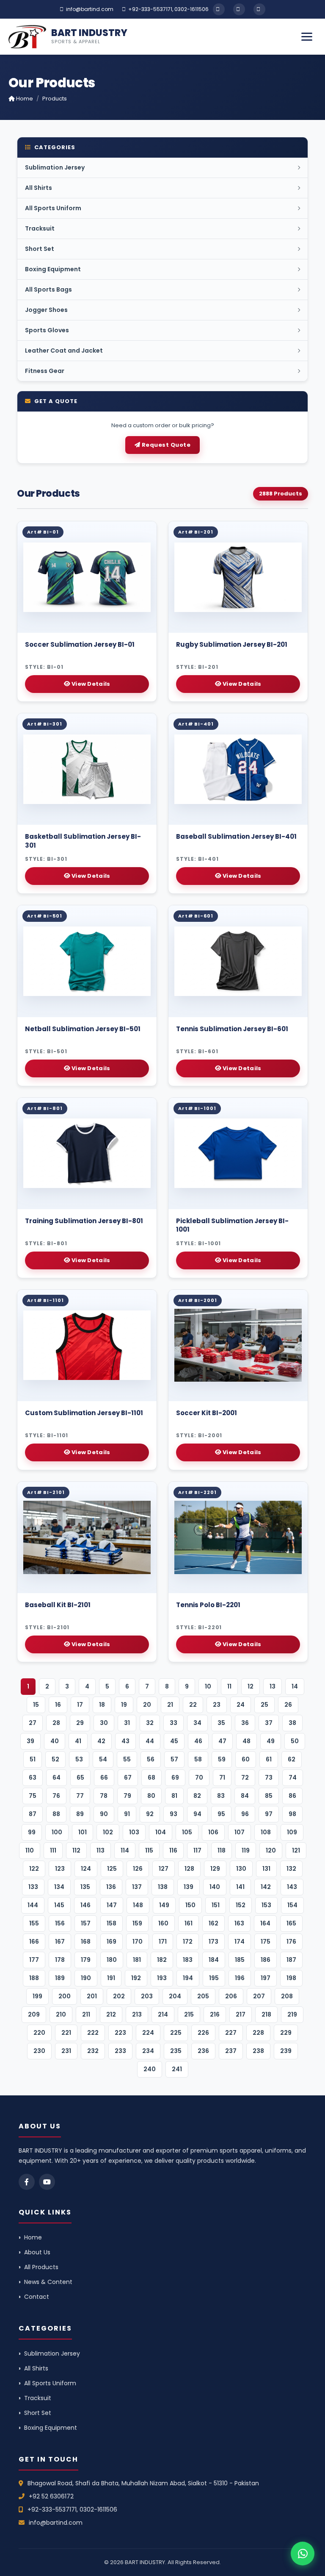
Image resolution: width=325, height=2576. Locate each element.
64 (56, 1778)
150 (190, 1905)
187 (291, 1960)
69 (175, 1778)
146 (85, 1905)
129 (215, 1869)
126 (138, 1869)
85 (269, 1796)
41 (78, 1741)
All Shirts (36, 2368)
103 (134, 1832)
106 (213, 1832)
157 (86, 1923)
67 (128, 1778)
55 (127, 1759)
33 (174, 1723)
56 (151, 1759)
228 (258, 2033)
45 (174, 1741)
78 (104, 1796)
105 (187, 1832)
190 (86, 1978)
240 (150, 2069)
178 (60, 1960)
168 (86, 1942)
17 (80, 1705)
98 (292, 1814)
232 (93, 2051)
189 (60, 1978)
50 (295, 1741)
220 (39, 2033)
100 (57, 1832)
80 (151, 1796)
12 (251, 1686)
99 (32, 1832)
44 (150, 1741)
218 (266, 2014)
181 (137, 1960)
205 (203, 1996)
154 (292, 1905)
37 (269, 1723)
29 (80, 1723)
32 (150, 1723)
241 (177, 2069)
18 (102, 1705)
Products (55, 99)
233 (120, 2051)
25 (264, 1705)
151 (216, 1905)
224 (148, 2033)
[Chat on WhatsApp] (303, 2554)
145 (59, 1905)
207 (259, 1996)
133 (33, 1887)
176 (291, 1942)
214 (163, 2014)
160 (163, 1923)
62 (292, 1759)
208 (287, 1996)
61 (269, 1759)
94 (197, 1814)
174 (240, 1942)
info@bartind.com (90, 9)
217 (241, 2014)
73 (269, 1778)
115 (149, 1850)
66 (104, 1778)
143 (292, 1887)
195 (214, 1978)
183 (188, 1960)
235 (176, 2051)
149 (164, 1905)
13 (273, 1686)
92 (150, 1814)
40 (55, 1741)
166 (34, 1942)
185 (240, 1960)
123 (60, 1869)
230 (39, 2051)
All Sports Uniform (50, 2383)
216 (215, 2014)
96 (245, 1814)
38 (292, 1723)
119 (246, 1850)
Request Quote (165, 445)
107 (240, 1832)
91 (127, 1814)
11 (229, 1686)
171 (163, 1942)
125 (112, 1869)
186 (266, 1960)
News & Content (48, 2282)
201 (92, 1996)
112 (76, 1850)
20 (147, 1705)
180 (112, 1960)
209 (34, 2014)
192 (136, 1978)
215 (189, 2014)
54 (103, 1759)
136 (111, 1887)
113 (101, 1850)
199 (37, 1996)
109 (292, 1832)
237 (231, 2051)
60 (246, 1759)
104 (161, 1832)
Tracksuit (38, 2398)
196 (240, 1978)
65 (80, 1778)
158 (112, 1923)
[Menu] (307, 37)
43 (125, 1741)
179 (86, 1960)
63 (33, 1778)
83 (221, 1796)
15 (36, 1705)
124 (86, 1869)
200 (65, 1996)
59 (222, 1759)
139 (189, 1887)
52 (55, 1759)
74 (293, 1778)
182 (162, 1960)
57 (174, 1759)
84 (245, 1796)
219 (292, 2014)
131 (266, 1869)
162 (213, 1923)
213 (137, 2014)
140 (215, 1887)
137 (137, 1887)
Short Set (38, 2413)
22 (193, 1705)
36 (245, 1723)
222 (93, 2033)
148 (138, 1905)
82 (197, 1796)
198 (291, 1978)
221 (66, 2033)
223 (120, 2033)
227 (231, 2033)
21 (170, 1705)
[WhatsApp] (259, 9)
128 (189, 1869)
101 (83, 1832)
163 (239, 1923)
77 (80, 1796)
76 (56, 1796)
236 (203, 2051)
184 (214, 1960)
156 (60, 1923)
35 (221, 1723)
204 (175, 1996)
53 (79, 1759)
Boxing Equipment (51, 2428)
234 (148, 2051)
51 (33, 1759)
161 (189, 1923)
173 (213, 1942)
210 (61, 2014)
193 (162, 1978)
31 (127, 1723)
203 (147, 1996)
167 (60, 1942)
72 (245, 1778)
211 (86, 2014)
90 (104, 1814)
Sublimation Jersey (52, 2353)
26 (288, 1705)
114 (125, 1850)
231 (66, 2051)
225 (176, 2033)
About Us (37, 2252)
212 (111, 2014)
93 (174, 1814)
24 (241, 1705)
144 (33, 1905)
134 (59, 1887)
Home (24, 99)
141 (240, 1887)
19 (124, 1705)
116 (173, 1850)
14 (295, 1686)
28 (56, 1723)
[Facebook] (219, 9)
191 (111, 1978)
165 (291, 1923)
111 (53, 1850)
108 (266, 1832)
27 (33, 1723)
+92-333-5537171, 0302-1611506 (168, 9)
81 (174, 1796)
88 (56, 1814)
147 (112, 1905)
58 (198, 1759)
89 (80, 1814)
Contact (37, 2297)
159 (137, 1923)
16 (58, 1705)
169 (112, 1942)
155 (34, 1923)
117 (197, 1850)
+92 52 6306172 (51, 2496)
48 (247, 1741)
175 (266, 1942)
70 (199, 1778)
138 (163, 1887)
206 (231, 1996)
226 (203, 2033)
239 (286, 2051)
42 (101, 1741)
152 (241, 1905)
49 (271, 1741)
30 (104, 1723)
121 (296, 1850)
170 (138, 1942)
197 (266, 1978)
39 (30, 1741)
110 (30, 1850)
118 (222, 1850)
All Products (41, 2267)
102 (108, 1832)
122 (34, 1869)
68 (151, 1778)
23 (217, 1705)
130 (241, 1869)
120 (271, 1850)
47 (222, 1741)
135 (85, 1887)
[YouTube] (239, 9)
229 (286, 2033)
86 (292, 1796)
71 (222, 1778)
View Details (90, 684)
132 (291, 1869)
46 (198, 1741)
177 (34, 1960)
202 (119, 1996)
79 (127, 1796)
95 (221, 1814)
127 (164, 1869)
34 (197, 1723)
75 (33, 1796)
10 (208, 1686)
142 (266, 1887)
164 (265, 1923)
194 (188, 1978)
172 (188, 1942)
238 (258, 2051)
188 (34, 1978)
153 (266, 1905)
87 (33, 1814)
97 (269, 1814)
